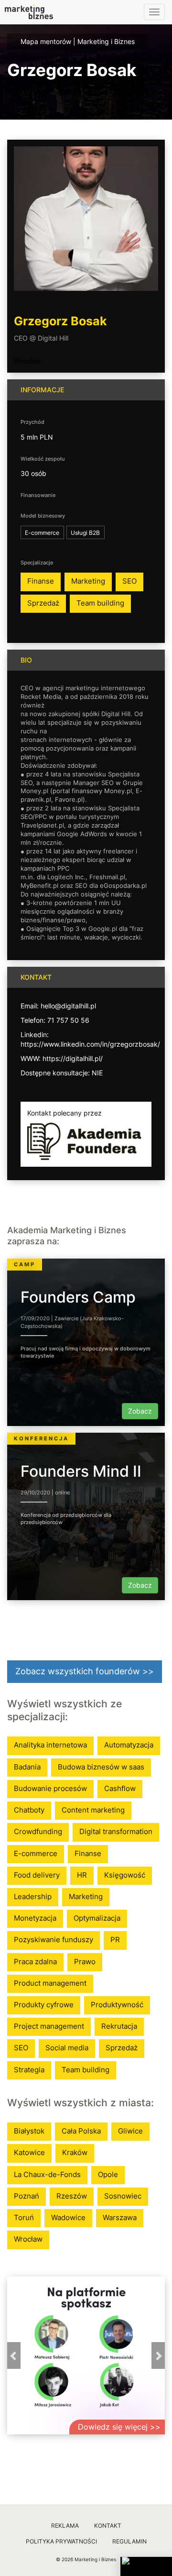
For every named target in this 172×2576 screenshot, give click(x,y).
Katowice (29, 2152)
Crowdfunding (38, 1831)
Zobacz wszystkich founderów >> (85, 1671)
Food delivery (37, 1875)
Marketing (88, 581)
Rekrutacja (119, 2026)
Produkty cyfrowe (44, 2005)
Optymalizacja (97, 1918)
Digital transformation (116, 1831)
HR (82, 1875)
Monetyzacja (35, 1918)
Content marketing (93, 1810)
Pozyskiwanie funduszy (54, 1940)
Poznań (27, 2196)
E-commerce (36, 1853)
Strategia (29, 2070)
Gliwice (130, 2131)
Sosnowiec (123, 2196)
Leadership (33, 1896)
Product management (50, 1983)
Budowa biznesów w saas (101, 1767)
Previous (14, 2355)
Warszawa (120, 2217)
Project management (49, 2026)
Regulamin (129, 2541)
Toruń (24, 2217)
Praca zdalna (35, 1962)
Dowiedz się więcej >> (119, 2427)
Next (158, 2355)
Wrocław (27, 361)
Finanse (41, 581)
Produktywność (117, 2005)
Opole (108, 2174)
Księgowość (125, 1875)
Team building (100, 603)
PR (115, 1940)
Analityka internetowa (50, 1745)
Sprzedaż (43, 603)
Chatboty (29, 1810)
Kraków (75, 2152)
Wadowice (68, 2217)
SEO (129, 581)
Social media (67, 2048)
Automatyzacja (129, 1745)
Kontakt (108, 2526)
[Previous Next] (86, 2355)
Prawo (85, 1962)
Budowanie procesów (50, 1788)
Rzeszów (72, 2196)
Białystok (29, 2131)
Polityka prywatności (61, 2541)
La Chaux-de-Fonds (47, 2174)
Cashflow (120, 1788)
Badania (27, 1767)
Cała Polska (81, 2131)
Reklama (65, 2526)
